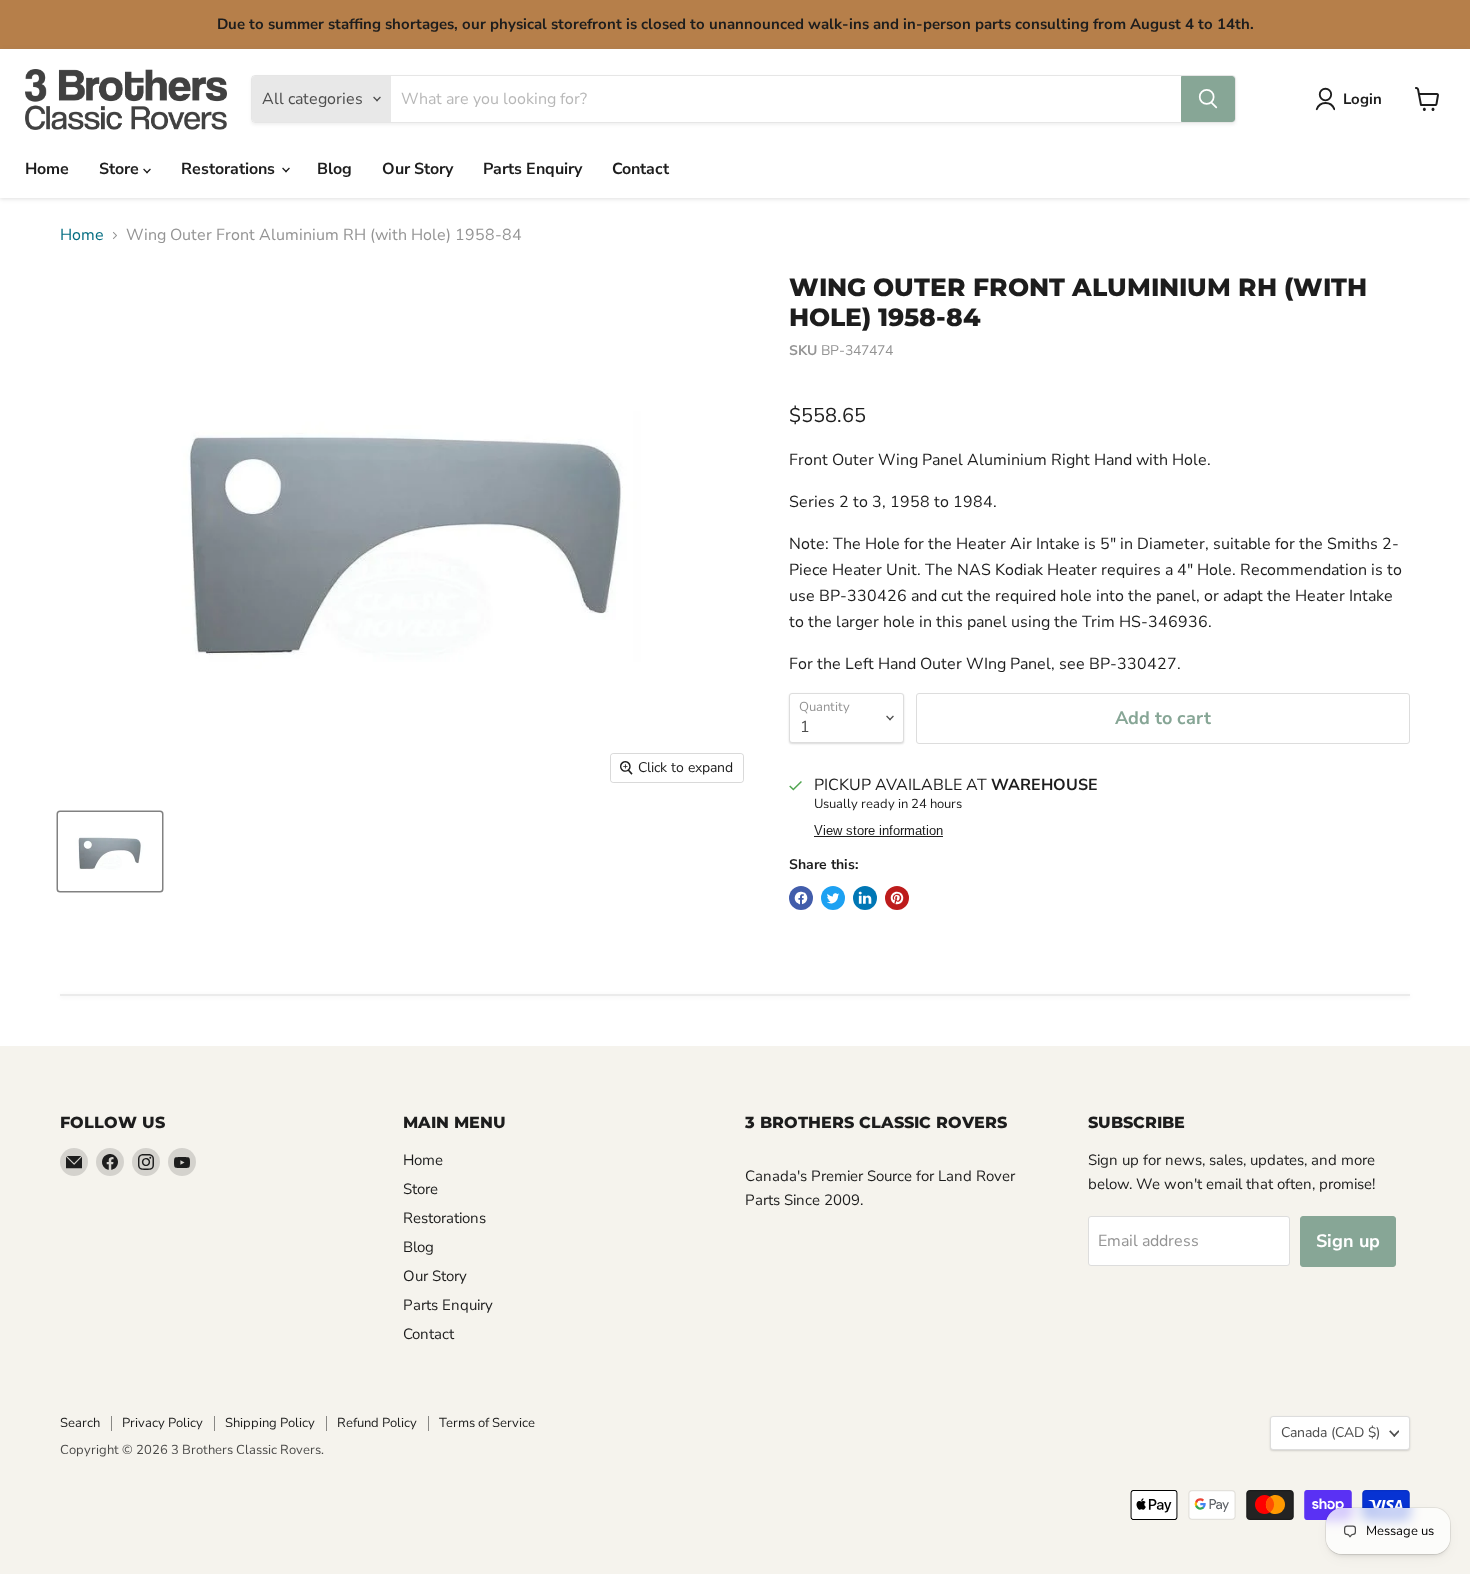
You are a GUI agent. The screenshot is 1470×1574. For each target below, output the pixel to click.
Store (121, 169)
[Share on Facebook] (801, 898)
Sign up (1348, 1241)
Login (1362, 99)
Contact (640, 169)
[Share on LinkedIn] (865, 898)
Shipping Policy (270, 1423)
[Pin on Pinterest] (897, 898)
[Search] (1208, 99)
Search (80, 1423)
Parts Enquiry (532, 169)
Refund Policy (377, 1423)
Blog (334, 169)
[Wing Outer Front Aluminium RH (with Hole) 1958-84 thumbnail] (110, 851)
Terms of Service (487, 1423)
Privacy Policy (162, 1423)
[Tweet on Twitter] (833, 898)
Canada (1330, 1432)
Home (47, 169)
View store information (878, 831)
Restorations (230, 169)
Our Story (417, 169)
